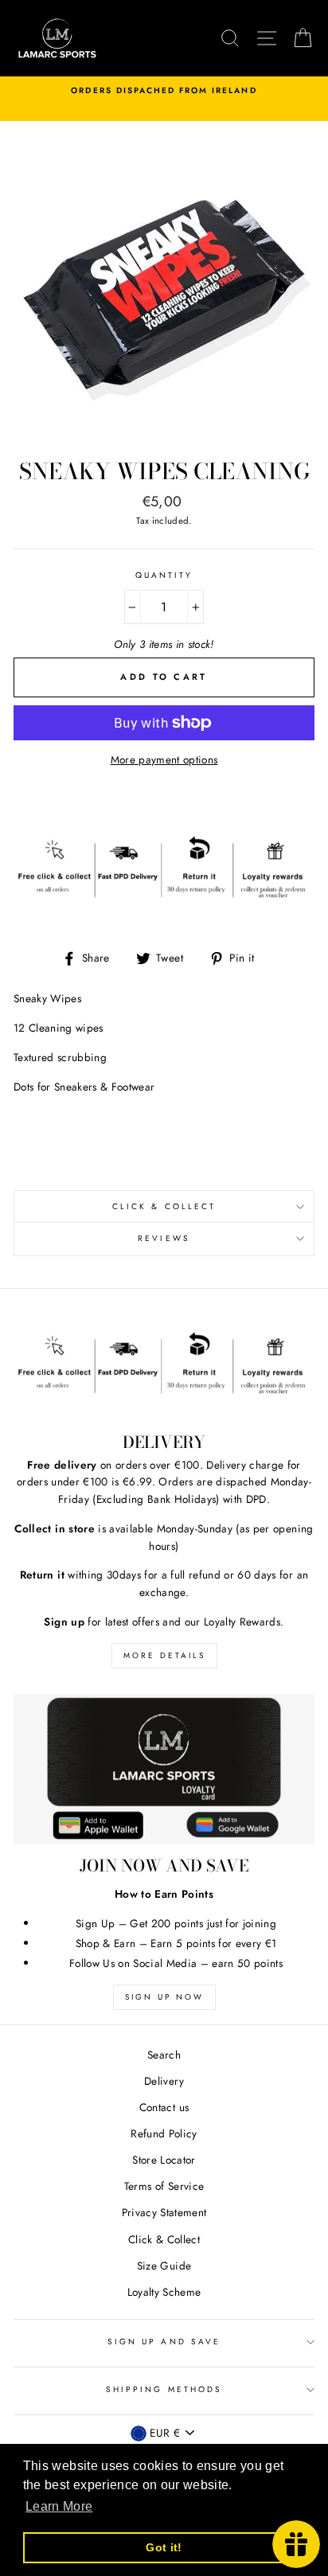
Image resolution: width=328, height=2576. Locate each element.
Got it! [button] (164, 2547)
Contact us (164, 2107)
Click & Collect (164, 1206)
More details (164, 1655)
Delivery (164, 2081)
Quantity (164, 575)
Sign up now (164, 1997)
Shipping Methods (164, 2389)
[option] (164, 91)
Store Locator (164, 2160)
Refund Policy (164, 2133)
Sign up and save (164, 2342)
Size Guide (164, 2266)
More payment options (164, 759)
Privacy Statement (164, 2212)
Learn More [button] (59, 2506)
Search (164, 2055)
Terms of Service (164, 2186)
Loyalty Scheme (164, 2292)
